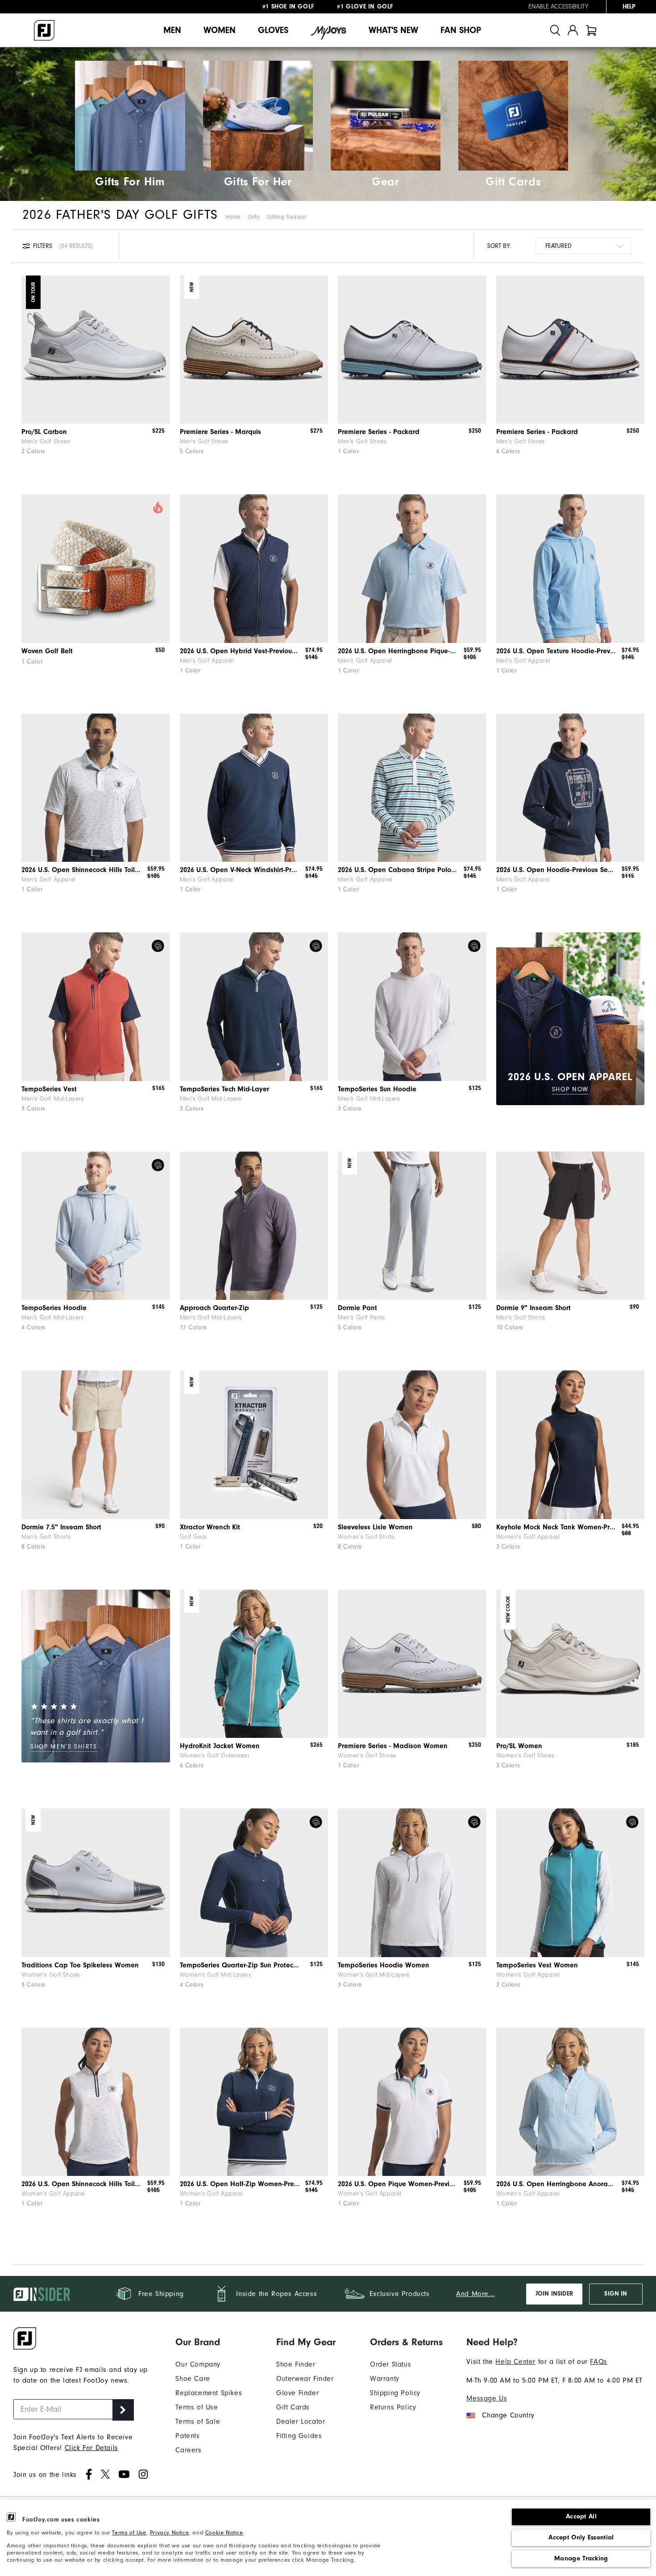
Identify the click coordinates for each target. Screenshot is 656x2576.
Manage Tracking (581, 2558)
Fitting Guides (299, 2436)
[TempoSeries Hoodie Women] (412, 1883)
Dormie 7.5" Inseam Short (61, 1527)
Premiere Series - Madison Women (393, 1746)
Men (172, 30)
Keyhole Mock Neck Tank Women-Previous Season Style (556, 1527)
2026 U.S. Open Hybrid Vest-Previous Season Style (240, 651)
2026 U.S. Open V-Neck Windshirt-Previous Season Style (240, 870)
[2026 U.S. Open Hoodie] (571, 788)
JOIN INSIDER (554, 2294)
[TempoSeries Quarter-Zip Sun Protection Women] (254, 1883)
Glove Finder (297, 2393)
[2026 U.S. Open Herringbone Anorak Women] (571, 2102)
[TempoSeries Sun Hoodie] (412, 1007)
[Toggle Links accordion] (209, 2342)
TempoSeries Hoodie (54, 1308)
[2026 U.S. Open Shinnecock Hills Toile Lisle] (96, 788)
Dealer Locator (301, 2422)
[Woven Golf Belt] (96, 569)
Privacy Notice (169, 2532)
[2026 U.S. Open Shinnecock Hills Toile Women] (96, 2102)
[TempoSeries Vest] (96, 1007)
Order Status (390, 2364)
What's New (393, 30)
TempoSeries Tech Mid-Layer (224, 1089)
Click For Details (91, 2448)
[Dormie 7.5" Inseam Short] (96, 1445)
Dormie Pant (357, 1308)
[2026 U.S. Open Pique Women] (412, 2102)
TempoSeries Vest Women (537, 1965)
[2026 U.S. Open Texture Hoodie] (571, 569)
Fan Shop (461, 30)
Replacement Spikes (209, 2393)
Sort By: (499, 246)
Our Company (198, 2364)
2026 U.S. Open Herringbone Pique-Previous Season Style (398, 651)
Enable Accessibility (558, 7)
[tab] (591, 30)
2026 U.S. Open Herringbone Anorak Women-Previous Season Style (556, 2184)
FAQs (598, 2362)
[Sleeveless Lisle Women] (412, 1445)
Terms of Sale (198, 2422)
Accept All (581, 2516)
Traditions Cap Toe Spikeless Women (80, 1965)
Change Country (508, 2415)
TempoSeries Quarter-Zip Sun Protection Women (240, 1965)
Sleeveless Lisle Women (375, 1527)
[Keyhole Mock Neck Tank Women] (571, 1445)
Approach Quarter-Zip (214, 1308)
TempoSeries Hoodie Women (384, 1965)
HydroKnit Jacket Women (220, 1746)
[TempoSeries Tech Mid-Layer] (254, 1007)
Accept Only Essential (581, 2537)
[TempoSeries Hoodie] (96, 1226)
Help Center (515, 2362)
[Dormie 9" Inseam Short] (571, 1226)
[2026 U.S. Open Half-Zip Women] (254, 2102)
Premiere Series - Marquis (220, 432)
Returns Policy (393, 2407)
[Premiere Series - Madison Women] (412, 1664)
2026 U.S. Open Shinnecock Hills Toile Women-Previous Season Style (81, 2184)
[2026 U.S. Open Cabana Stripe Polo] (412, 788)
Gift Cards (293, 2407)
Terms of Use (129, 2532)
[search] (555, 30)
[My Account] (573, 30)
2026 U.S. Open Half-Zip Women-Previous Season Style (240, 2184)
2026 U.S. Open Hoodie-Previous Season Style (556, 870)
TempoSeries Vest (49, 1089)
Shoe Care (193, 2379)
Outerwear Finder (305, 2379)
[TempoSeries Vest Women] (571, 1883)
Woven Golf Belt (47, 651)
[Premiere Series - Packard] (412, 350)
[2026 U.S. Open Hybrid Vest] (254, 569)
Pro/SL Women (519, 1746)
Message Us (487, 2398)
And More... (475, 2294)
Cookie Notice (224, 2532)
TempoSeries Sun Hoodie (377, 1089)
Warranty (385, 2379)
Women (220, 30)
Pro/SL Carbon (44, 432)
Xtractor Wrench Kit (210, 1527)
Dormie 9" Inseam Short (534, 1308)
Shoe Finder (296, 2364)
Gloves (273, 30)
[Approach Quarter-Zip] (254, 1226)
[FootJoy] (44, 30)
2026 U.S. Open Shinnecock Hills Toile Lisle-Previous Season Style (81, 870)
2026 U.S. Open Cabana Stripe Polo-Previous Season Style (398, 870)
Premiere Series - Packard (379, 432)
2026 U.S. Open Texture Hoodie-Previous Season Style (556, 651)
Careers (188, 2450)
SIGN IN (616, 2294)
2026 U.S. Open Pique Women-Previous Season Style (398, 2184)
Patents (187, 2436)
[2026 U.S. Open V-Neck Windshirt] (254, 788)
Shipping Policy (395, 2393)
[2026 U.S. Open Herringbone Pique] (412, 569)
